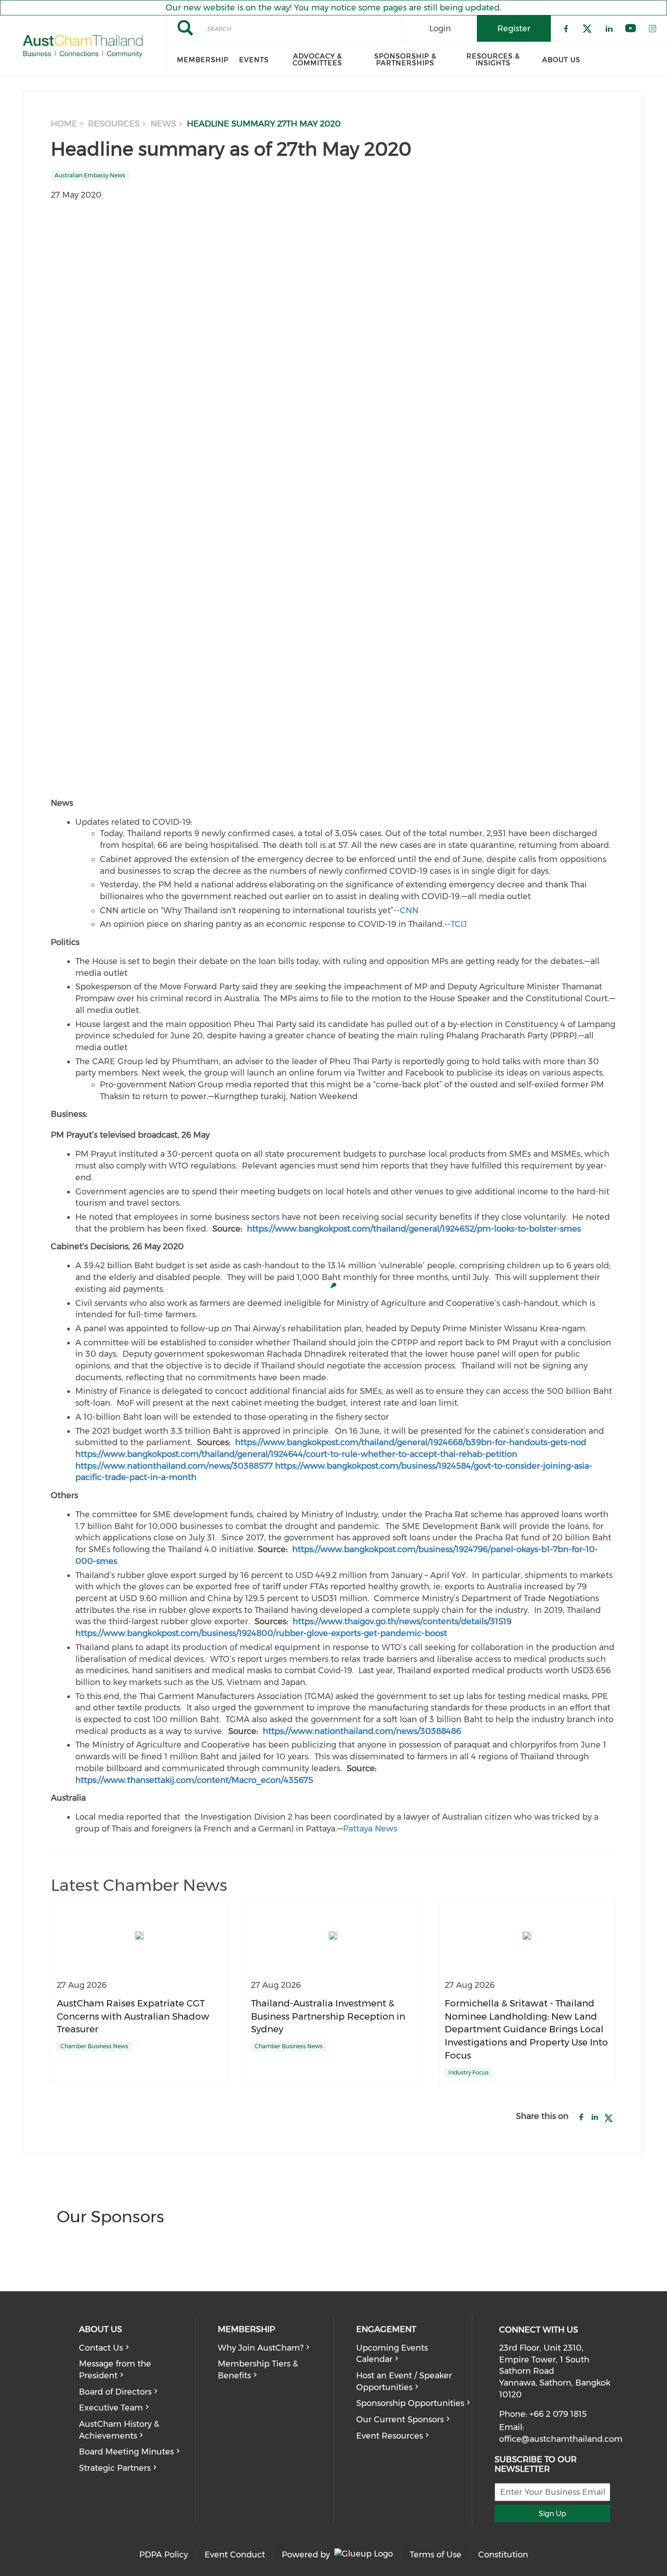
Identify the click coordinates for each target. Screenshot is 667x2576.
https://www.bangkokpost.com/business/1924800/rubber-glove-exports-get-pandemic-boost (261, 1633)
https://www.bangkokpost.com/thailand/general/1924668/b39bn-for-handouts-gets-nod (411, 1442)
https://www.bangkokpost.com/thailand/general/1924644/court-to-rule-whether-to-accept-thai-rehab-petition (296, 1454)
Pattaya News (370, 1829)
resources (114, 124)
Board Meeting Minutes (126, 2452)
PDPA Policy (164, 2555)
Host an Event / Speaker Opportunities (404, 2381)
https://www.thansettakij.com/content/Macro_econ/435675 (194, 1780)
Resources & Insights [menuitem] (493, 60)
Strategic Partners (115, 2468)
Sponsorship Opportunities (410, 2403)
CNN (409, 911)
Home (64, 124)
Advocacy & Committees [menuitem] (317, 60)
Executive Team (111, 2408)
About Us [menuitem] (561, 60)
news (163, 124)
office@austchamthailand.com (561, 2439)
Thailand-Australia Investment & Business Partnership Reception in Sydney (328, 2016)
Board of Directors (115, 2392)
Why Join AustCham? (261, 2348)
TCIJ (459, 924)
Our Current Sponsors (400, 2420)
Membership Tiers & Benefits (258, 2370)
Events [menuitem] (254, 60)
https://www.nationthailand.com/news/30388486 (362, 1731)
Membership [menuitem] (203, 60)
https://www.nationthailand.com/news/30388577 (174, 1466)
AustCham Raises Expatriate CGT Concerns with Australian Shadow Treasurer (133, 2016)
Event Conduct (235, 2555)
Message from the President (115, 2370)
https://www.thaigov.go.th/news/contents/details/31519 (402, 1622)
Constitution (503, 2555)
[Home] (83, 46)
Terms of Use (436, 2555)
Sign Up (552, 2514)
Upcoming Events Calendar (392, 2354)
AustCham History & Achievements (119, 2430)
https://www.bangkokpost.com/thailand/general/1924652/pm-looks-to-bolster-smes (414, 1229)
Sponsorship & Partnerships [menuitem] (405, 60)
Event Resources (390, 2436)
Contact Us (101, 2348)
